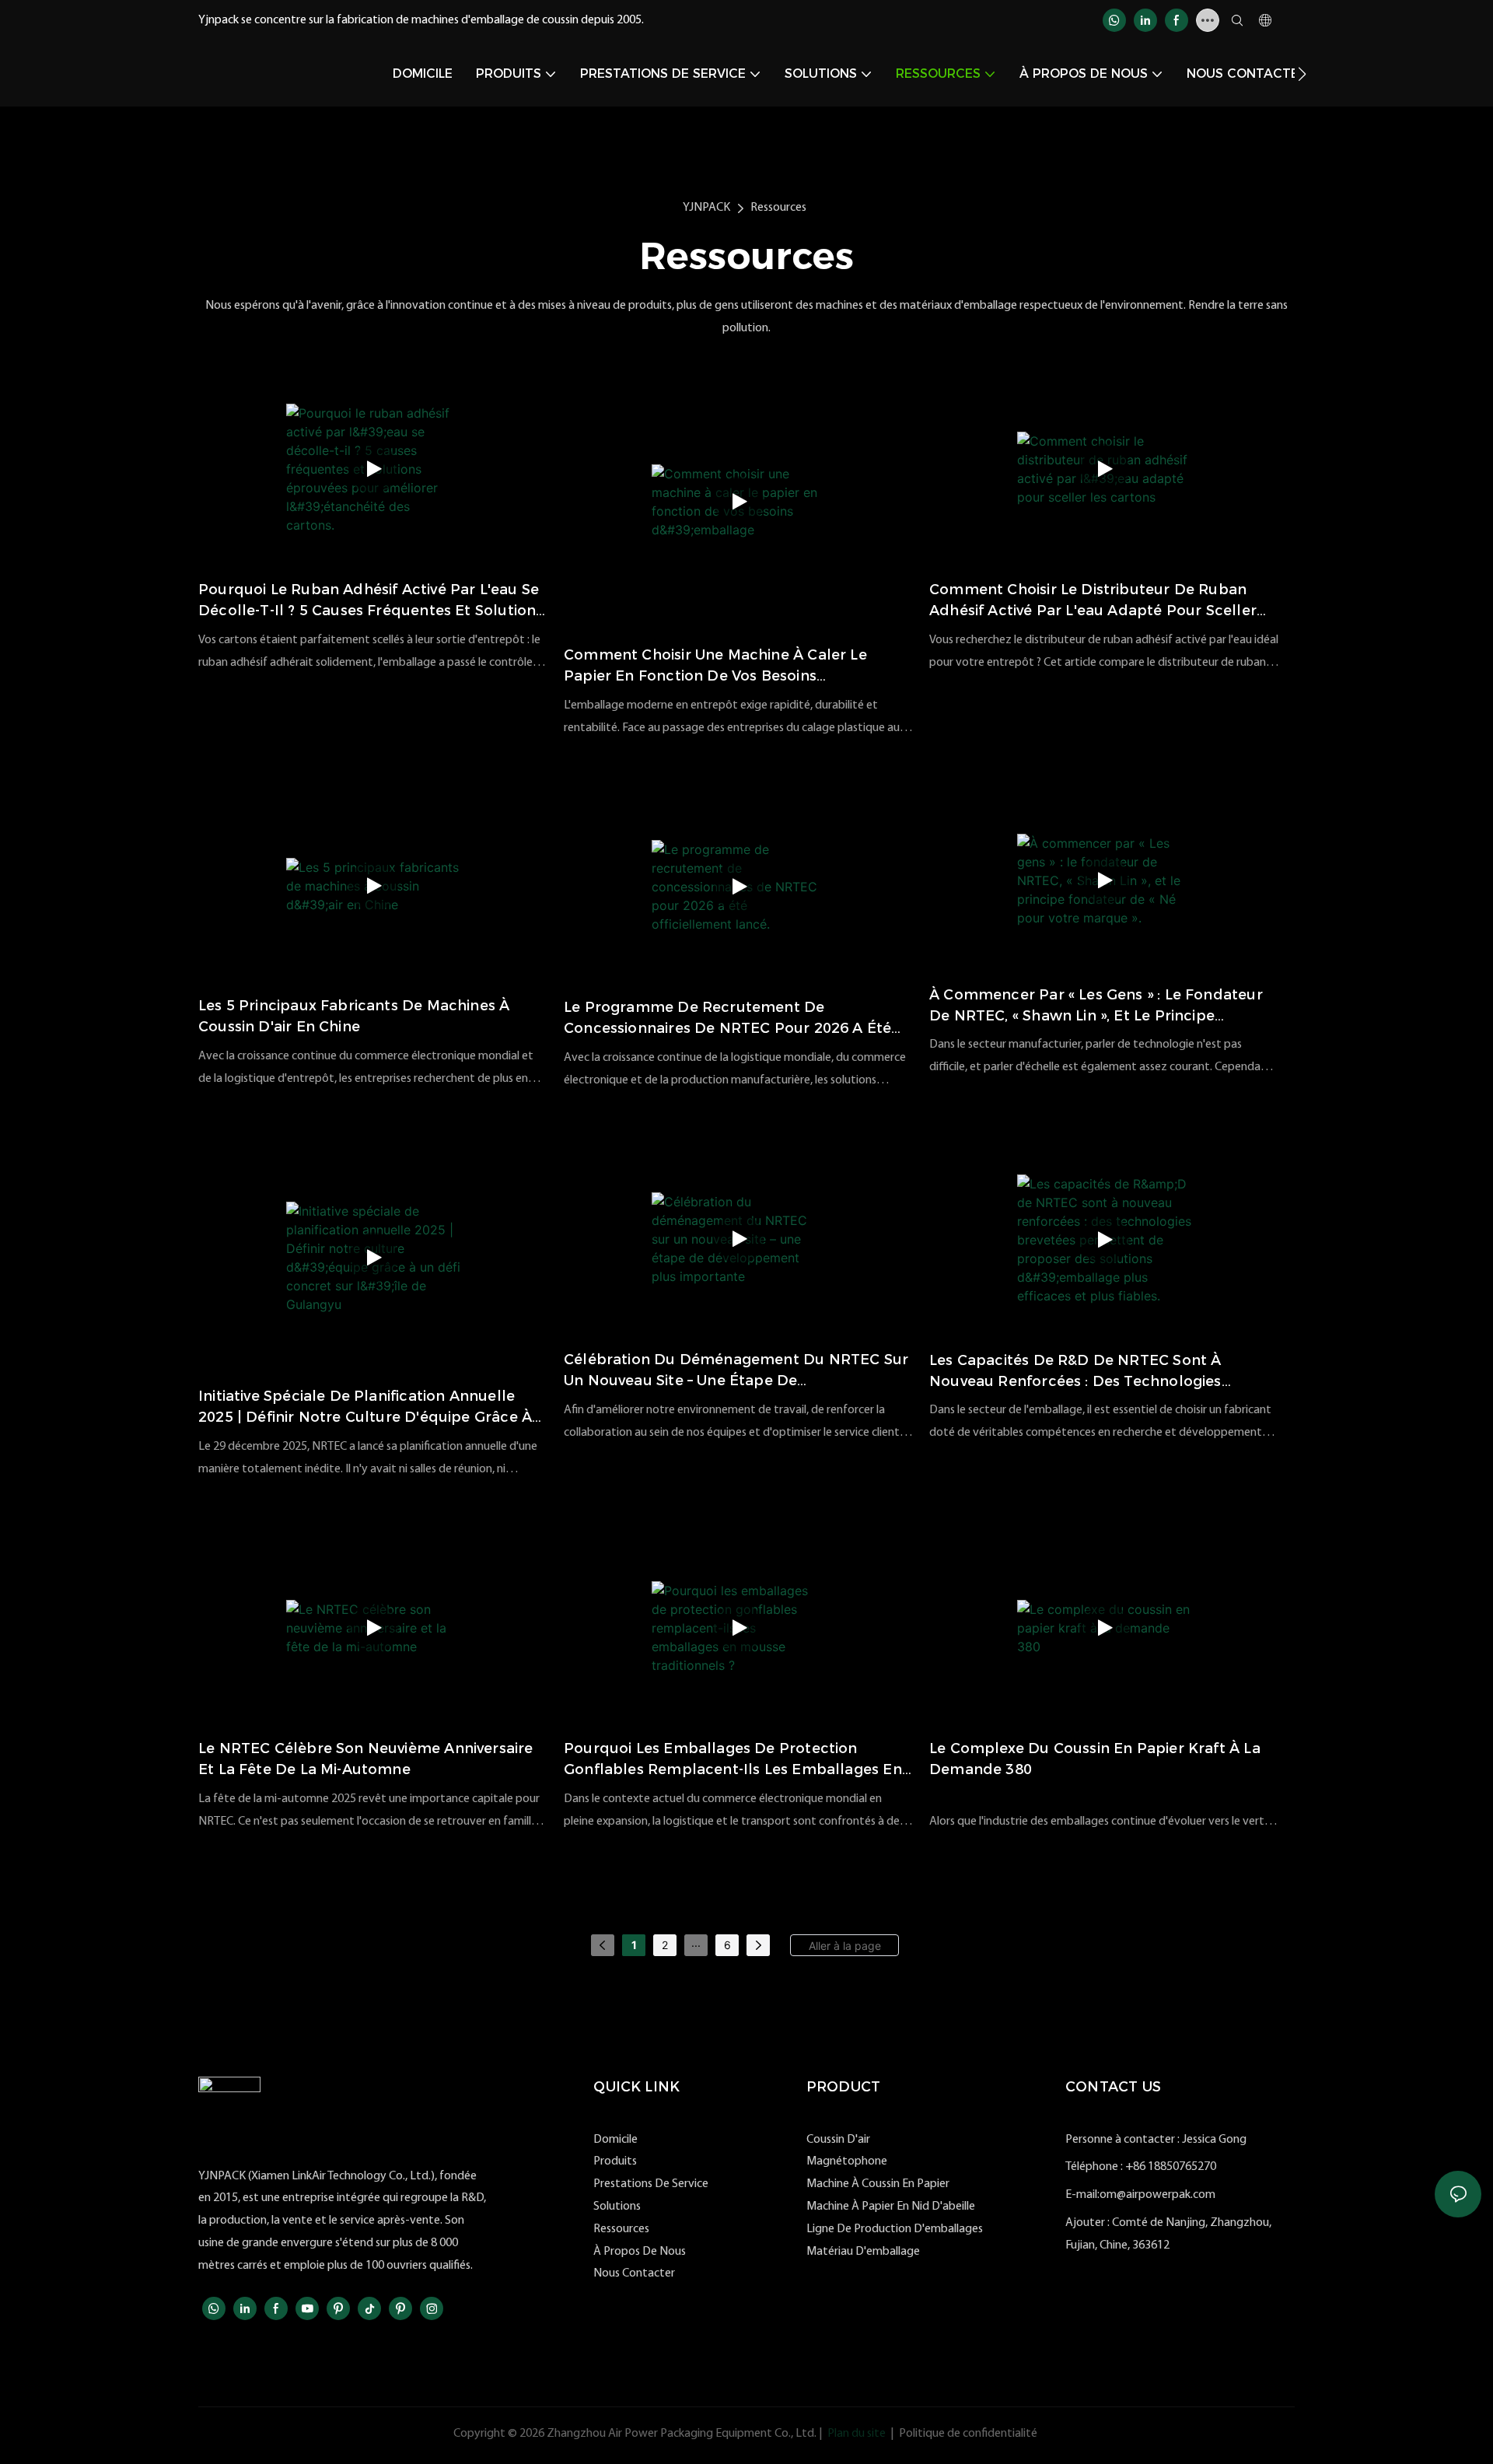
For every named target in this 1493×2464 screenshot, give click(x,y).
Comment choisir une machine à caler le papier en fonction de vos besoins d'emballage (715, 667)
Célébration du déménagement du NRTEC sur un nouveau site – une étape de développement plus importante (736, 1371)
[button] (1302, 74)
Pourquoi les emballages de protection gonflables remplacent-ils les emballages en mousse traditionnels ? (733, 1760)
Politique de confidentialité (968, 2434)
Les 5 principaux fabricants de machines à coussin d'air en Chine (354, 1016)
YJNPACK (706, 208)
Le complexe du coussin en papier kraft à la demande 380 (1095, 1759)
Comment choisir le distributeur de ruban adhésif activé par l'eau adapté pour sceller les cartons (1093, 601)
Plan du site (857, 2434)
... (696, 1942)
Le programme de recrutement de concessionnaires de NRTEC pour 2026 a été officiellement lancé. (727, 1019)
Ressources (778, 208)
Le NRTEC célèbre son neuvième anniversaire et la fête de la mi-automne (366, 1759)
